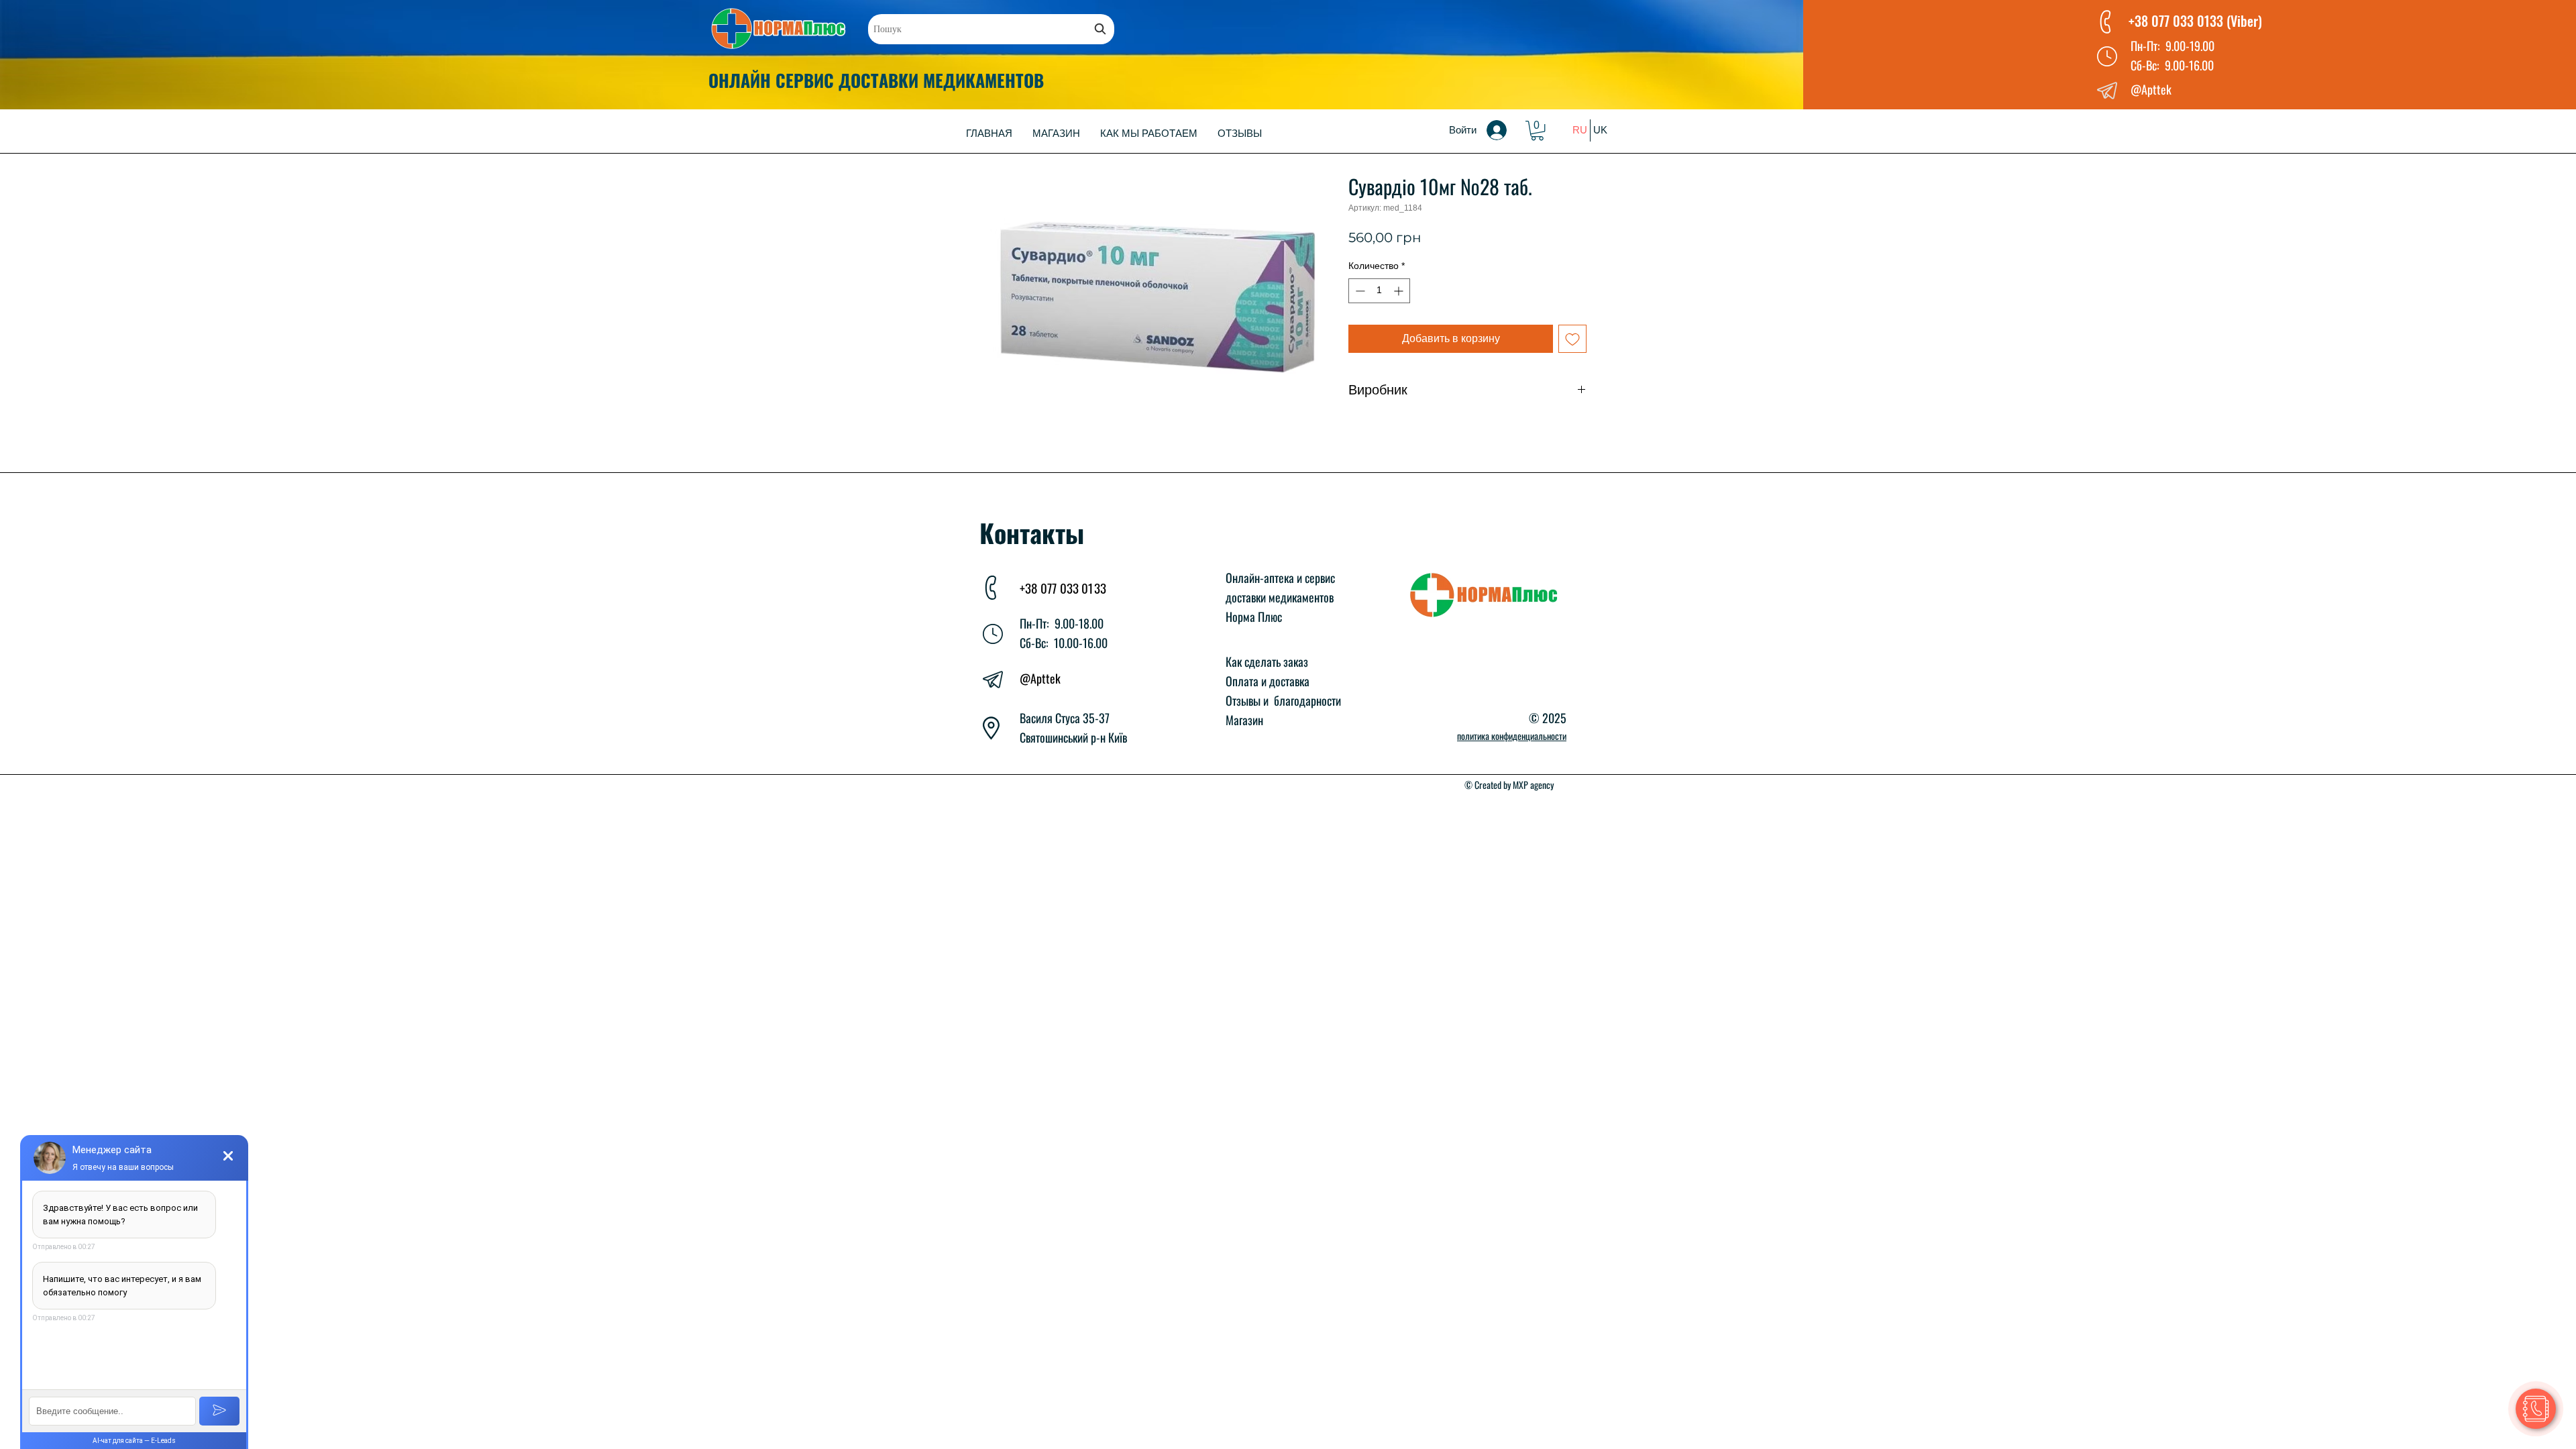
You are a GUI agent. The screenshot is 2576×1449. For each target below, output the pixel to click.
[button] (1537, 130)
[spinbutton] (1379, 291)
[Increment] (1400, 291)
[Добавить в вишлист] (1572, 339)
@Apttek (1040, 678)
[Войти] (1506, 130)
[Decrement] (1359, 291)
